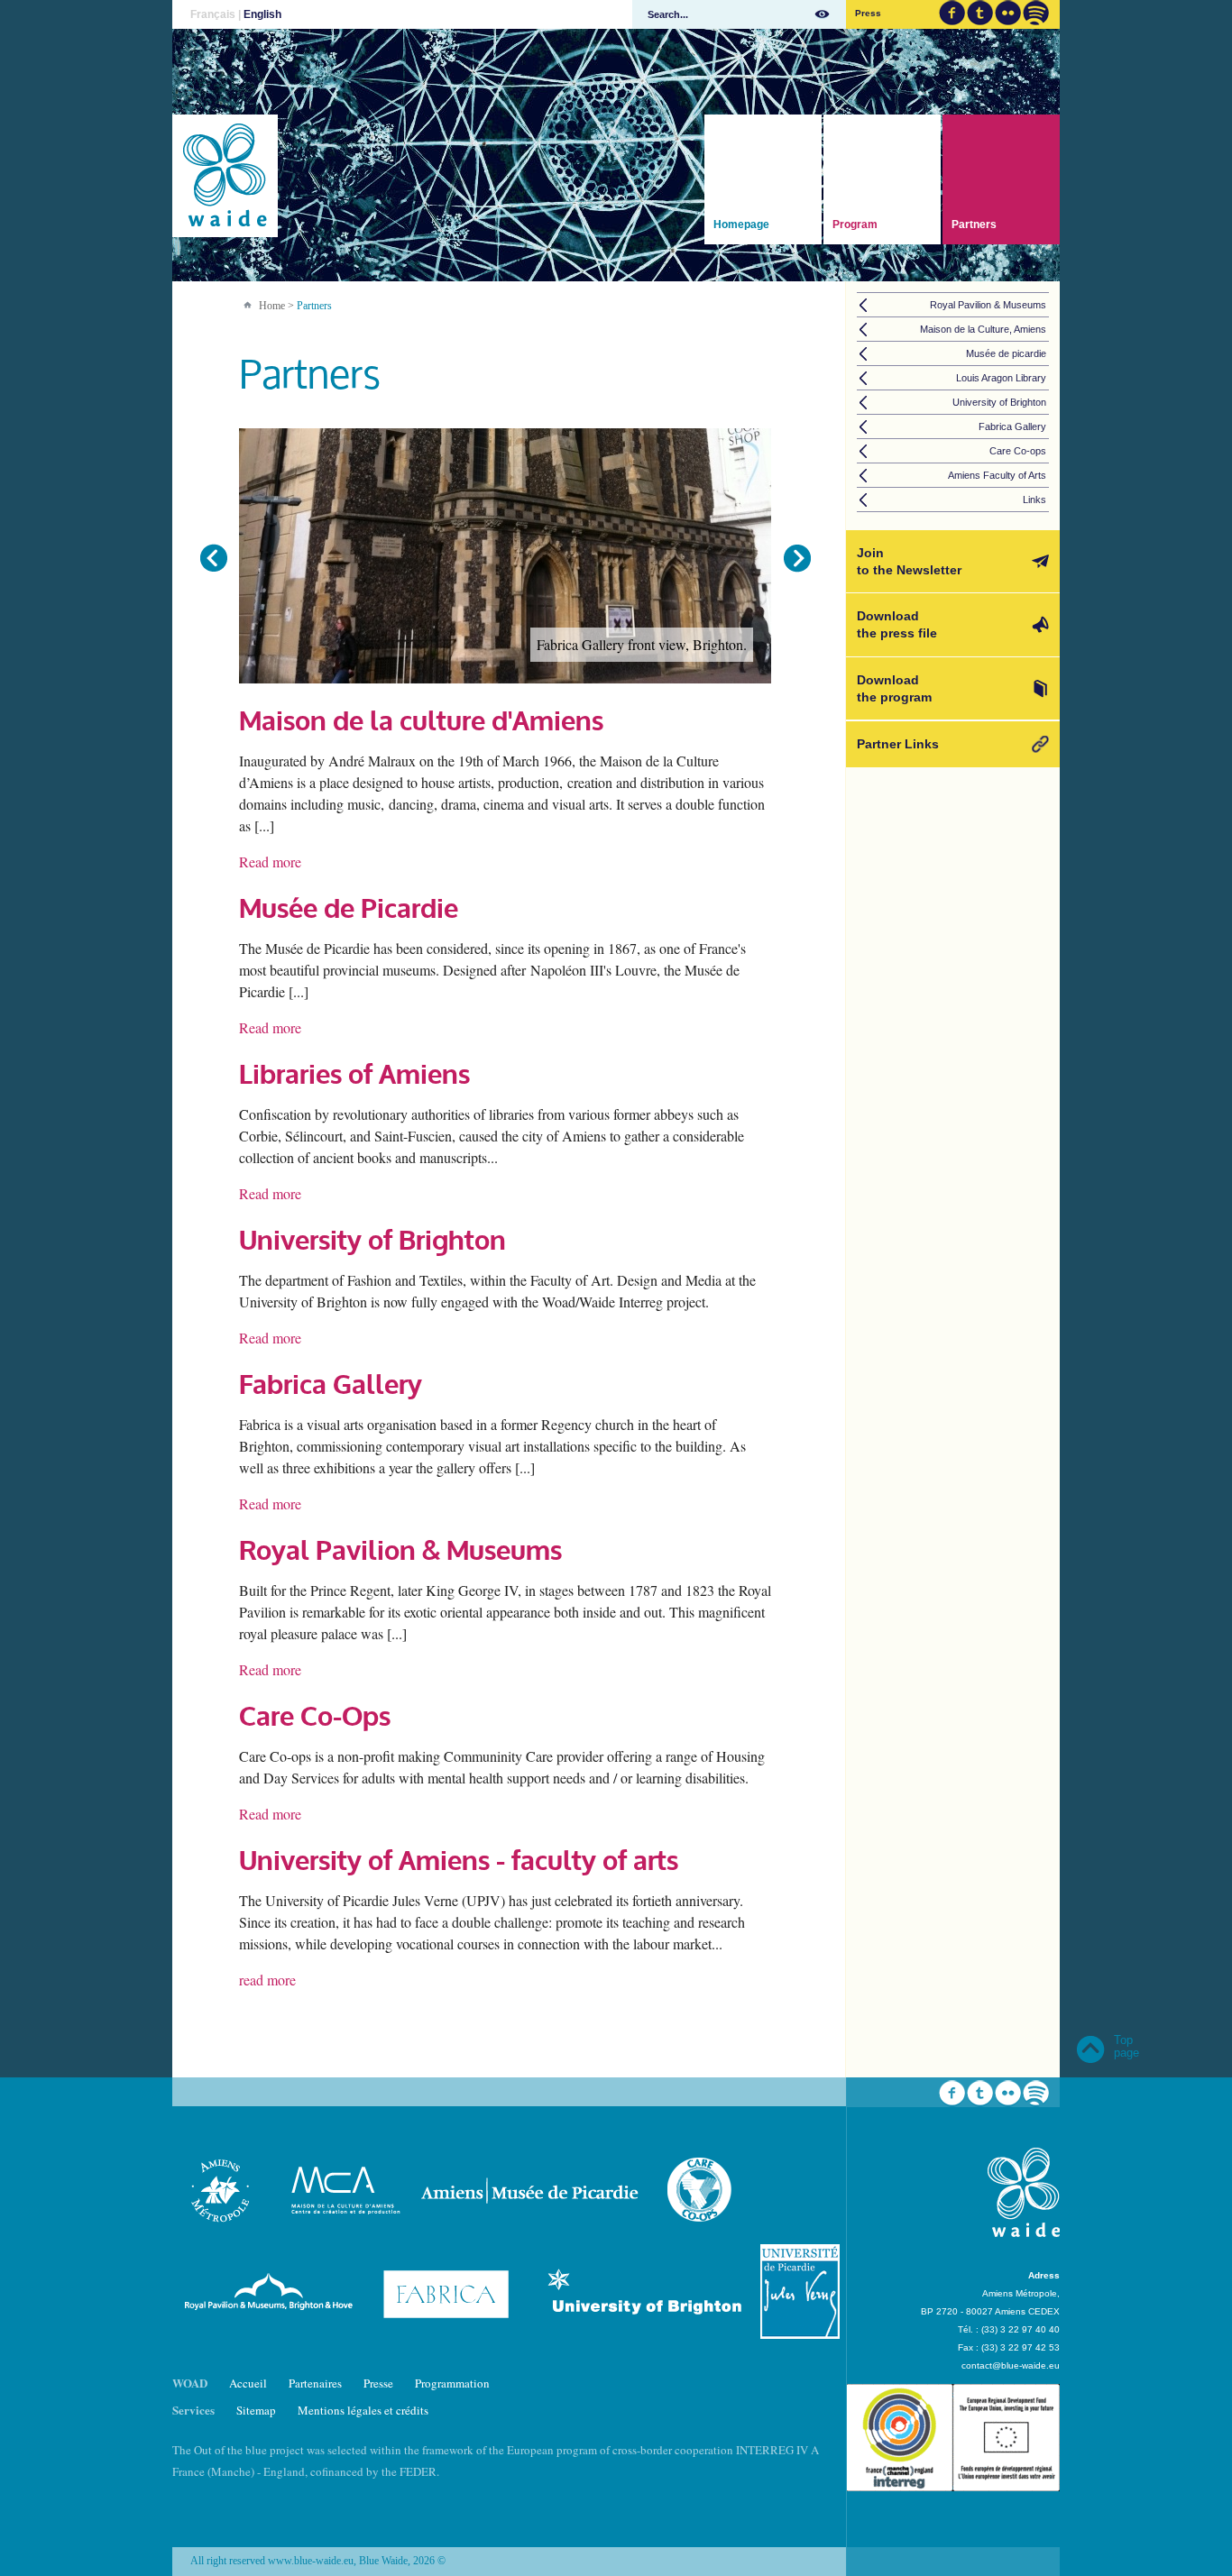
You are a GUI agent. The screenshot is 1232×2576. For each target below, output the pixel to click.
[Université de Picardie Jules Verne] (800, 2334)
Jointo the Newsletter (909, 561)
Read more (270, 862)
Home (272, 306)
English (262, 14)
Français (213, 14)
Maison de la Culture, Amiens (983, 329)
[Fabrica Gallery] (452, 2334)
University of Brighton (372, 1240)
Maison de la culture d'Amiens (421, 721)
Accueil (248, 2383)
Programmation (452, 2383)
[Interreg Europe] (953, 2511)
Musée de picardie (1006, 353)
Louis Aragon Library (1001, 378)
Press (868, 13)
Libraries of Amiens (354, 1074)
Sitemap (256, 2410)
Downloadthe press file (897, 624)
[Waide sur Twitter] (980, 13)
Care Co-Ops (315, 1716)
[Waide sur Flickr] (1008, 13)
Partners (974, 225)
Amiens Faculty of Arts (997, 475)
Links (1034, 500)
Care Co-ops (1018, 451)
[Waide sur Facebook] (952, 13)
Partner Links (898, 744)
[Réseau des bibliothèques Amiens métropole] (221, 2233)
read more (267, 1980)
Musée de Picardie (349, 908)
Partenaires (315, 2383)
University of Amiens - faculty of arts (459, 1861)
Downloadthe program (894, 688)
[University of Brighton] (648, 2334)
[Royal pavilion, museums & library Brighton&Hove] (270, 2334)
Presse (378, 2383)
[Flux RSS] (1036, 13)
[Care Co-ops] (701, 2233)
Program (855, 225)
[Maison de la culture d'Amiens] (342, 2233)
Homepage (741, 225)
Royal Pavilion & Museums (400, 1550)
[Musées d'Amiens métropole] (533, 2233)
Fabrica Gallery (331, 1384)
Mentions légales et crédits (363, 2410)
